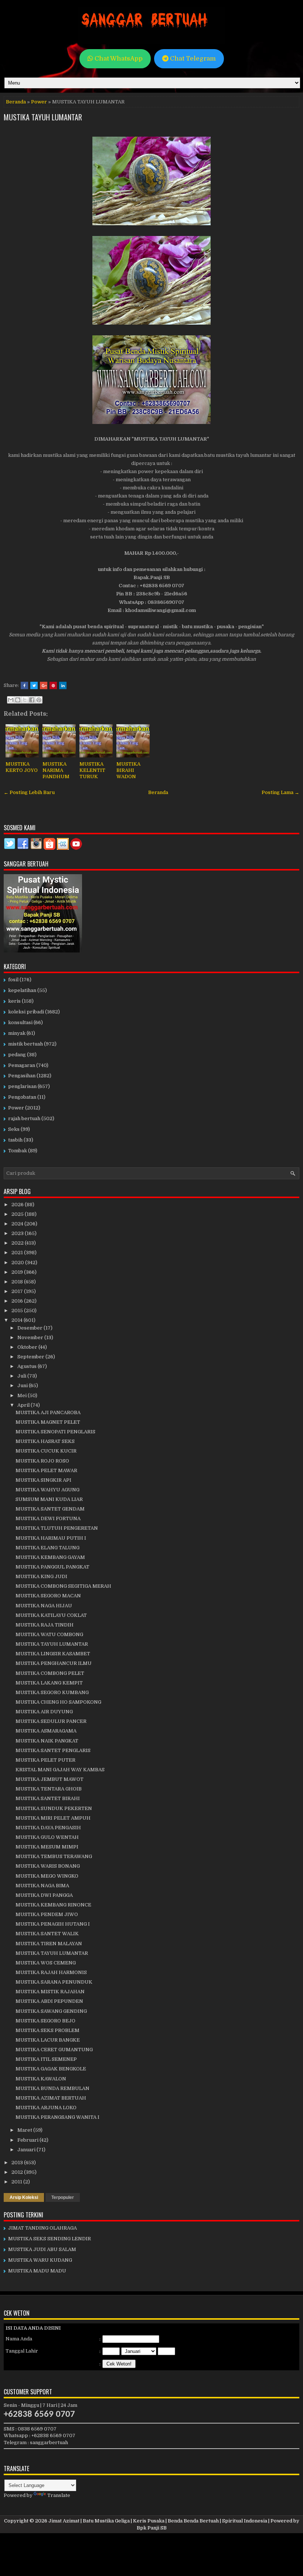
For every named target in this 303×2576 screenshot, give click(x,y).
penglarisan (22, 1086)
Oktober (28, 1347)
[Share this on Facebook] (24, 685)
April (24, 1405)
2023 (18, 1233)
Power (39, 102)
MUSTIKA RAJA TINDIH (45, 1625)
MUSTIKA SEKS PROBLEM (47, 2030)
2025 (18, 1214)
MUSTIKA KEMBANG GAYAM (50, 1557)
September (31, 1357)
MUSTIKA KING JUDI (41, 1576)
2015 (18, 1311)
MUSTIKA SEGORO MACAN (48, 1596)
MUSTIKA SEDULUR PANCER (51, 1721)
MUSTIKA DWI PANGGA (44, 1895)
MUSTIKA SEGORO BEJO (45, 2021)
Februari (28, 2140)
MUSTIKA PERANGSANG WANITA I (57, 2117)
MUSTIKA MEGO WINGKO (47, 1876)
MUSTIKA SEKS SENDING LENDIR (50, 2239)
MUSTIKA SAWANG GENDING (51, 2011)
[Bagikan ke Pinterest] (39, 700)
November (31, 1337)
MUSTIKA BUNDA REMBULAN (52, 2088)
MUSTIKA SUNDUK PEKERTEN (54, 1808)
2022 (18, 1243)
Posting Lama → (280, 792)
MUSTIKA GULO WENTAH (47, 1837)
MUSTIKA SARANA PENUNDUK (54, 1982)
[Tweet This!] (34, 685)
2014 (18, 1320)
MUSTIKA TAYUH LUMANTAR (43, 117)
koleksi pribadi (26, 1012)
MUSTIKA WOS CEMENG (46, 1963)
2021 (18, 1253)
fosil (13, 980)
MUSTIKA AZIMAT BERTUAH (51, 2098)
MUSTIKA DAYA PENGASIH (48, 1828)
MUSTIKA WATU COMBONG (49, 1634)
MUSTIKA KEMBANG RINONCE (53, 1905)
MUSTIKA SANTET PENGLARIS (53, 1750)
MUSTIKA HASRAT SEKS (45, 1441)
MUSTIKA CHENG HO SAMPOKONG (58, 1702)
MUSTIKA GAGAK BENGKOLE (51, 2069)
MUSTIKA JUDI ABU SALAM (42, 2249)
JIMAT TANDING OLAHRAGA (42, 2228)
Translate (59, 2495)
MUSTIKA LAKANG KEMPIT (49, 1683)
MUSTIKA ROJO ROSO (42, 1461)
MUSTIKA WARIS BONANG (48, 1866)
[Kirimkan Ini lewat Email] (11, 700)
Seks (14, 1129)
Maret (25, 2130)
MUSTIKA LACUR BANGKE (48, 2040)
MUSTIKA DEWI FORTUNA (48, 1518)
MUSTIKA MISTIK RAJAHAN (50, 1992)
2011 (17, 2182)
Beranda (16, 102)
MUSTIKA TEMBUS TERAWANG (54, 1856)
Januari (27, 2150)
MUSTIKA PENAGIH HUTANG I (53, 1924)
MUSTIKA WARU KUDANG (40, 2260)
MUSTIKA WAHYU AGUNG (47, 1490)
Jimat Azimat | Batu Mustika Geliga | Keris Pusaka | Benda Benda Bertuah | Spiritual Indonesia (158, 2521)
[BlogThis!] (18, 700)
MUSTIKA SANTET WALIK (47, 1934)
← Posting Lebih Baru (29, 792)
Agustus (28, 1366)
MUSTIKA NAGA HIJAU (44, 1606)
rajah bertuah (24, 1118)
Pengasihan (22, 1076)
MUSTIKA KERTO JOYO (22, 767)
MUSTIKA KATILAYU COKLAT (51, 1615)
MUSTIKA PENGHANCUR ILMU (54, 1663)
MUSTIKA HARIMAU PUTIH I (51, 1538)
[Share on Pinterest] (53, 685)
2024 (18, 1224)
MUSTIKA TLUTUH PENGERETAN (57, 1528)
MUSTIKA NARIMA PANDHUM (56, 770)
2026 (18, 1205)
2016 (18, 1301)
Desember (30, 1328)
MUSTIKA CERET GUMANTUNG (54, 2050)
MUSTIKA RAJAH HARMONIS (51, 1972)
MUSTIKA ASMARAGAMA (46, 1731)
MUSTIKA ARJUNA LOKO (46, 2108)
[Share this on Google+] (44, 685)
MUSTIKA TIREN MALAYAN (49, 1944)
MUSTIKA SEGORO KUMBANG (52, 1692)
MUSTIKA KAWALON (41, 2079)
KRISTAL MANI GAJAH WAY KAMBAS (60, 1770)
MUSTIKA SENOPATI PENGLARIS (55, 1432)
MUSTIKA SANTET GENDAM (50, 1509)
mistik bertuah (25, 1044)
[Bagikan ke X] (25, 700)
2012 (18, 2172)
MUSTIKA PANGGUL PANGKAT (52, 1567)
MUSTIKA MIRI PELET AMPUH (53, 1818)
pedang (17, 1055)
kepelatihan (22, 990)
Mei (23, 1395)
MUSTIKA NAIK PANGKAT (47, 1741)
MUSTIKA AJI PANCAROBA (48, 1412)
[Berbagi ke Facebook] (32, 700)
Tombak (18, 1151)
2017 (18, 1291)
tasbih (15, 1140)
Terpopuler (63, 2197)
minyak (17, 1033)
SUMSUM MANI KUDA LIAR (49, 1499)
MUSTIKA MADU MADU (37, 2271)
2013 (18, 2163)
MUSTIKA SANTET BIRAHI (48, 1798)
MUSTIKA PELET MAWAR (46, 1470)
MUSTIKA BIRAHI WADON (128, 770)
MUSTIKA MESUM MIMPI (47, 1847)
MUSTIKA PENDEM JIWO (47, 1914)
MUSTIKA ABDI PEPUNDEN (49, 2001)
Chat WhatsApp (118, 59)
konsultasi (20, 1022)
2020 (18, 1263)
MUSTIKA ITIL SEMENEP (46, 2059)
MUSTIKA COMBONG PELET (50, 1673)
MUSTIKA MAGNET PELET (48, 1422)
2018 (18, 1282)
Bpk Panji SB (152, 2528)
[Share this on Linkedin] (63, 685)
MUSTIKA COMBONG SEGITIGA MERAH (63, 1586)
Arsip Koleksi (24, 2197)
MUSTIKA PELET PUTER (45, 1760)
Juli (22, 1376)
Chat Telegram (192, 59)
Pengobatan (22, 1097)
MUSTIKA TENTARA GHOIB (49, 1789)
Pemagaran (22, 1065)
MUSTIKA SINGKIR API (43, 1480)
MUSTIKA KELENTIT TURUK (92, 770)
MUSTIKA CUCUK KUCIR (46, 1451)
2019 (18, 1272)
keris (14, 1001)
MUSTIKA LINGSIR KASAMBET (53, 1654)
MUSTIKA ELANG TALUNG (47, 1548)
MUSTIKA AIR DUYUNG (44, 1712)
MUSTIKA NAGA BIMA (42, 1886)
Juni (23, 1386)
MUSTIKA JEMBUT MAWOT (50, 1779)
